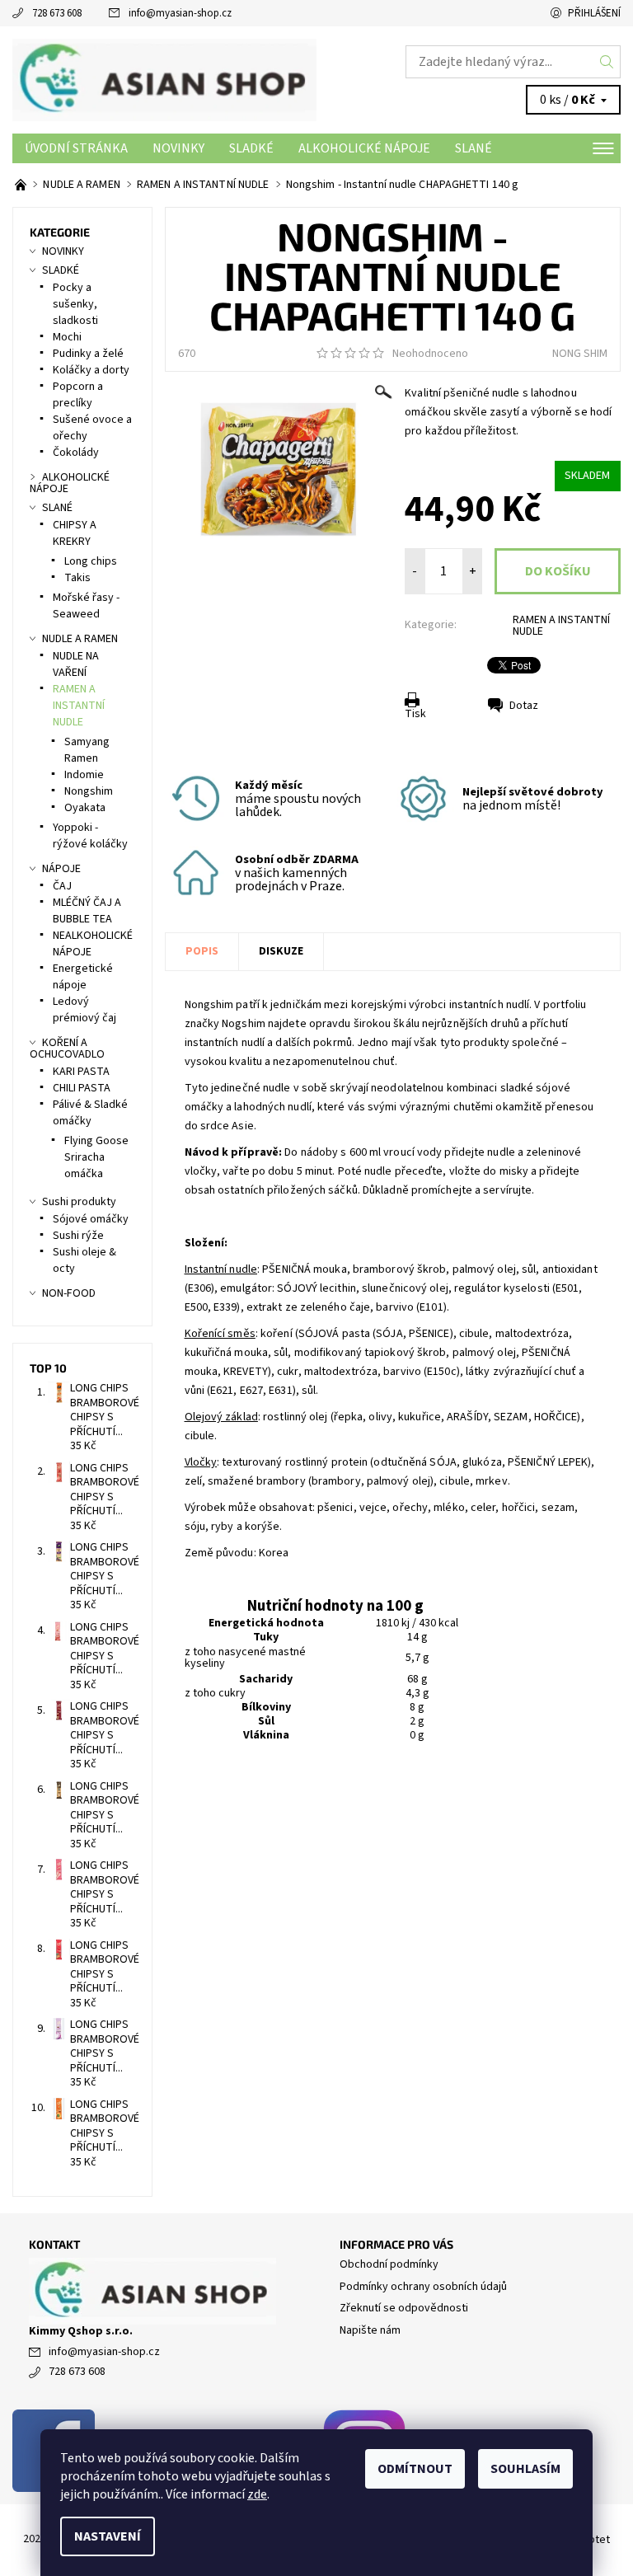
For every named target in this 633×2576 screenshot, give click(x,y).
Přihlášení (594, 13)
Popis (202, 951)
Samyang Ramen (87, 750)
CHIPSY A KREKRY (75, 533)
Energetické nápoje (83, 977)
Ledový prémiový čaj (84, 1010)
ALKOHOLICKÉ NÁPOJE (364, 148)
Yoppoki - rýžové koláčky (90, 836)
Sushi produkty (79, 1202)
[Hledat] (607, 62)
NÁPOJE (61, 869)
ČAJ (62, 886)
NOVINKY (178, 148)
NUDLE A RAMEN (80, 639)
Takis (77, 578)
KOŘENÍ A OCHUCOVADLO (67, 1049)
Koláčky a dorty (91, 370)
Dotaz (524, 706)
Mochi (67, 337)
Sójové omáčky (91, 1219)
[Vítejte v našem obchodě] (22, 185)
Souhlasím (525, 2469)
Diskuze (281, 951)
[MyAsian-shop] (164, 80)
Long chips (91, 561)
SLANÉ (474, 148)
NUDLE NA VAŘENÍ (76, 664)
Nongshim (89, 791)
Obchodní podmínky (389, 2264)
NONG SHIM (580, 354)
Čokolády (76, 453)
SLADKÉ (251, 148)
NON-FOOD (69, 1293)
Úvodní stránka (76, 148)
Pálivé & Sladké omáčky (90, 1113)
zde (257, 2494)
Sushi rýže (78, 1236)
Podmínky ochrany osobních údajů (423, 2287)
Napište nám (370, 2330)
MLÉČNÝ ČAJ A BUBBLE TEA (87, 911)
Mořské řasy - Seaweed (86, 606)
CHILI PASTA (82, 1088)
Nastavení (108, 2536)
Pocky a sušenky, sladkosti (75, 304)
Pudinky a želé (88, 354)
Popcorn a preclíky (78, 395)
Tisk (415, 714)
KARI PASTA (81, 1072)
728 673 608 (57, 13)
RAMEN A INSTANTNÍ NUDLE (561, 626)
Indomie (84, 775)
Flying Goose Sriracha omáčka (96, 1157)
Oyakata (85, 808)
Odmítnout (415, 2469)
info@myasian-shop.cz (180, 13)
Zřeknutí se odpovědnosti (404, 2308)
